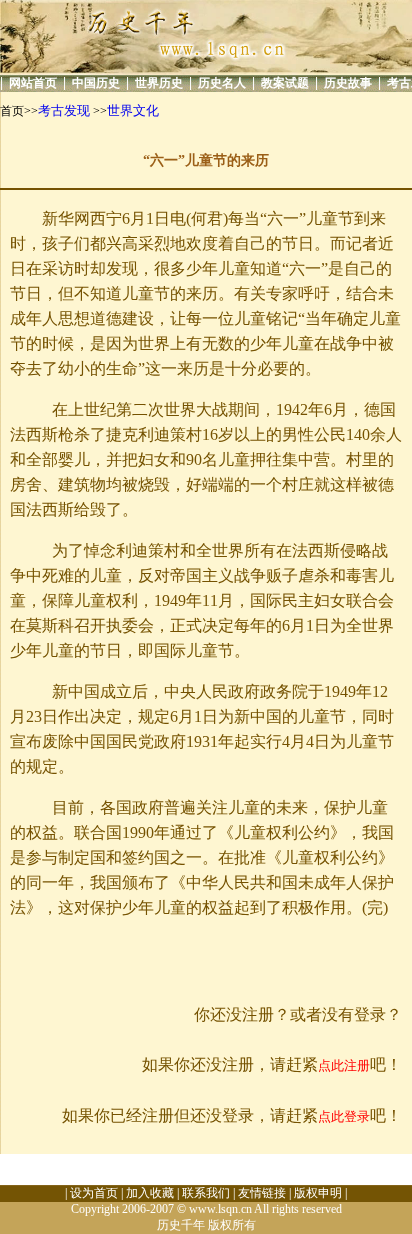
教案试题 (285, 83)
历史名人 (222, 83)
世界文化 (133, 110)
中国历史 (96, 83)
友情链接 (262, 1193)
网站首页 (33, 83)
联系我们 (206, 1193)
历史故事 (348, 83)
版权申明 (318, 1193)
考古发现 (64, 110)
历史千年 (181, 1225)
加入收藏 (150, 1193)
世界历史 (159, 83)
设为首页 (94, 1193)
